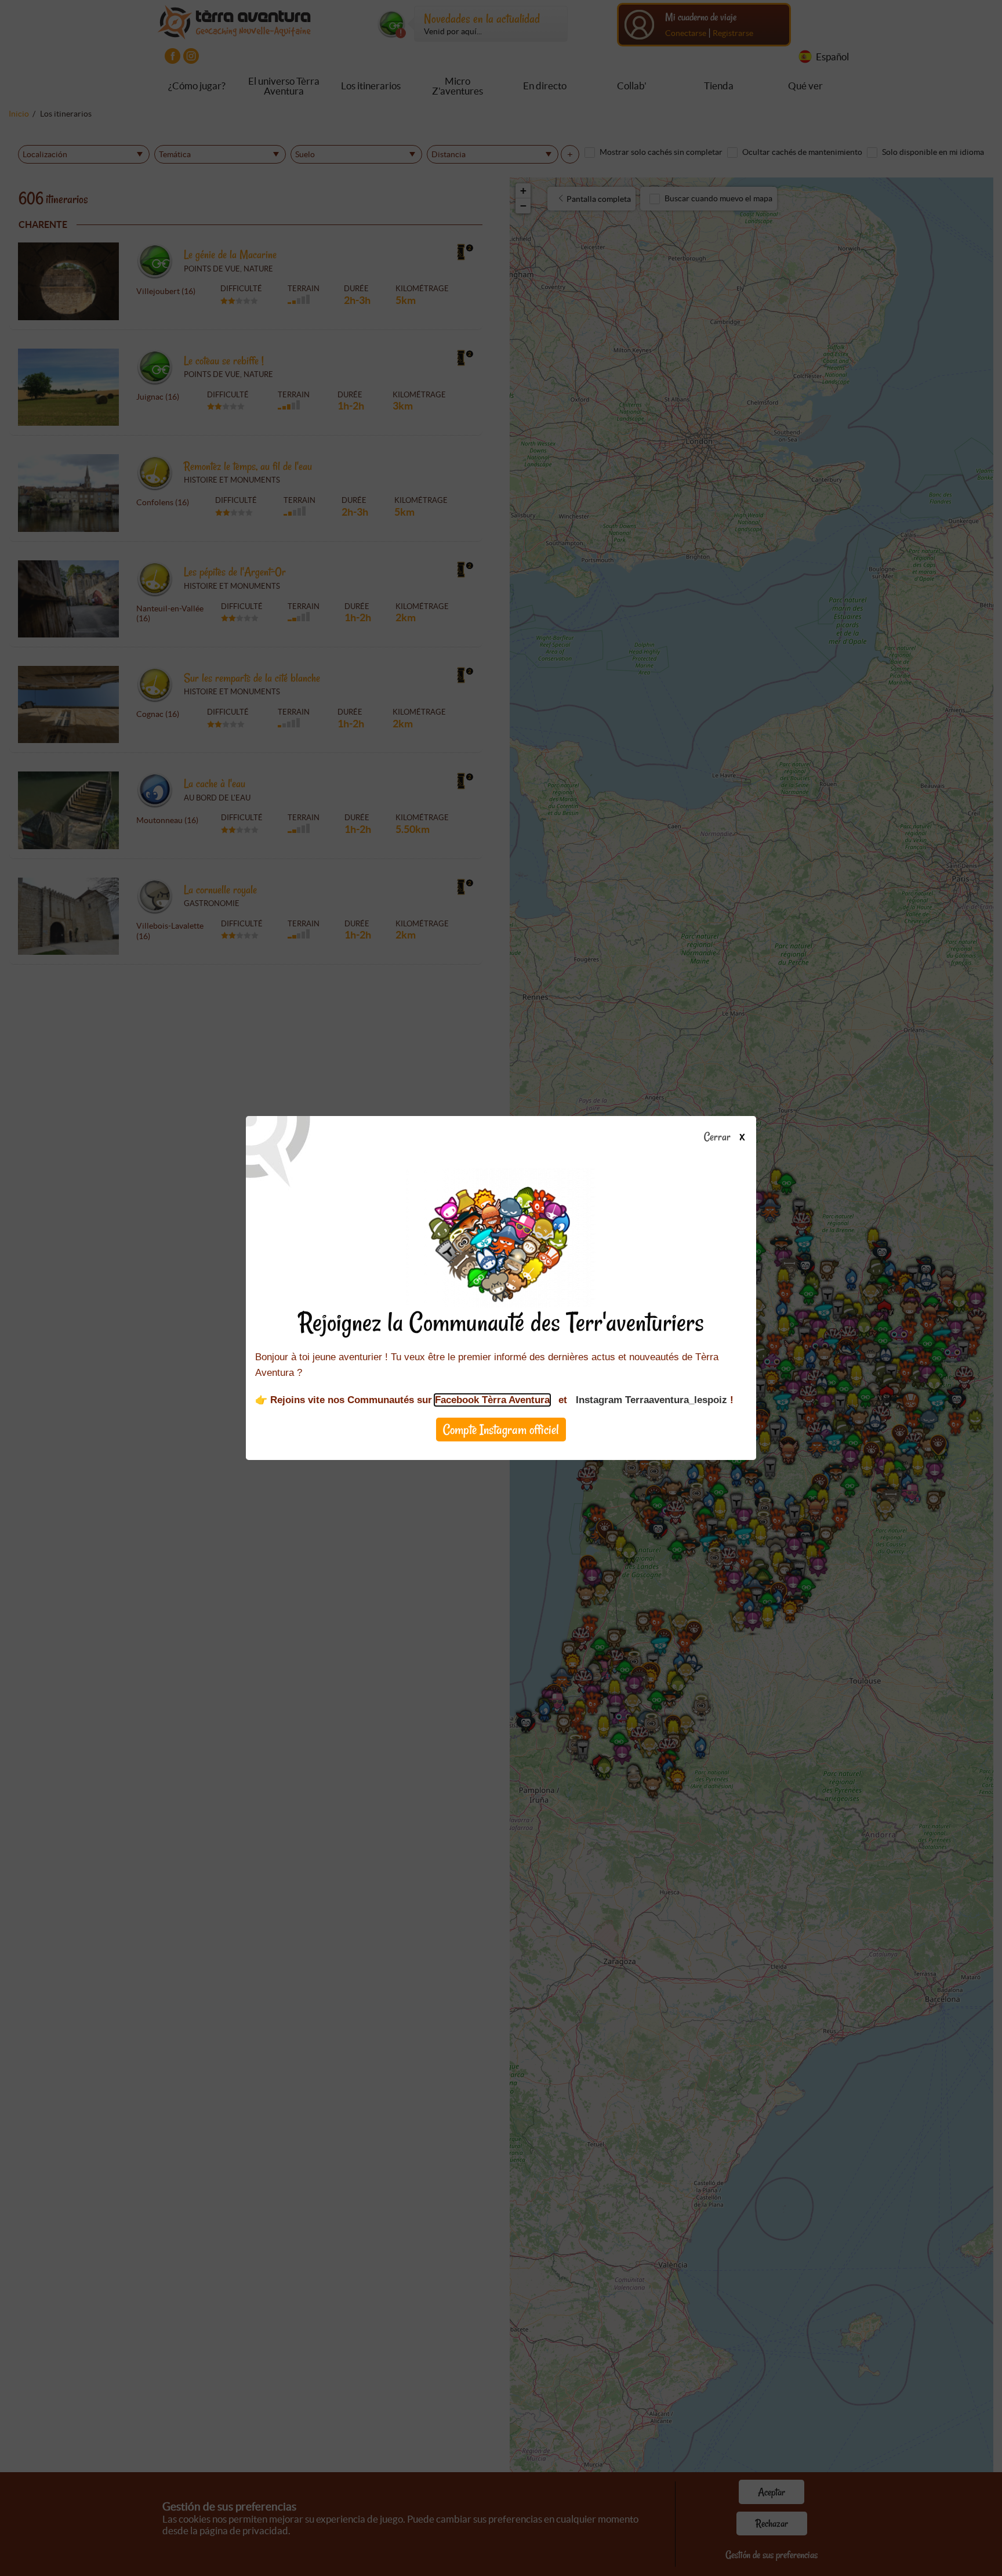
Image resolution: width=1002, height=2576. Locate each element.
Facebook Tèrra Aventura (492, 1400)
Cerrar (718, 1137)
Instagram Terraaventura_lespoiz (651, 1400)
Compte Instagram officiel (501, 1430)
